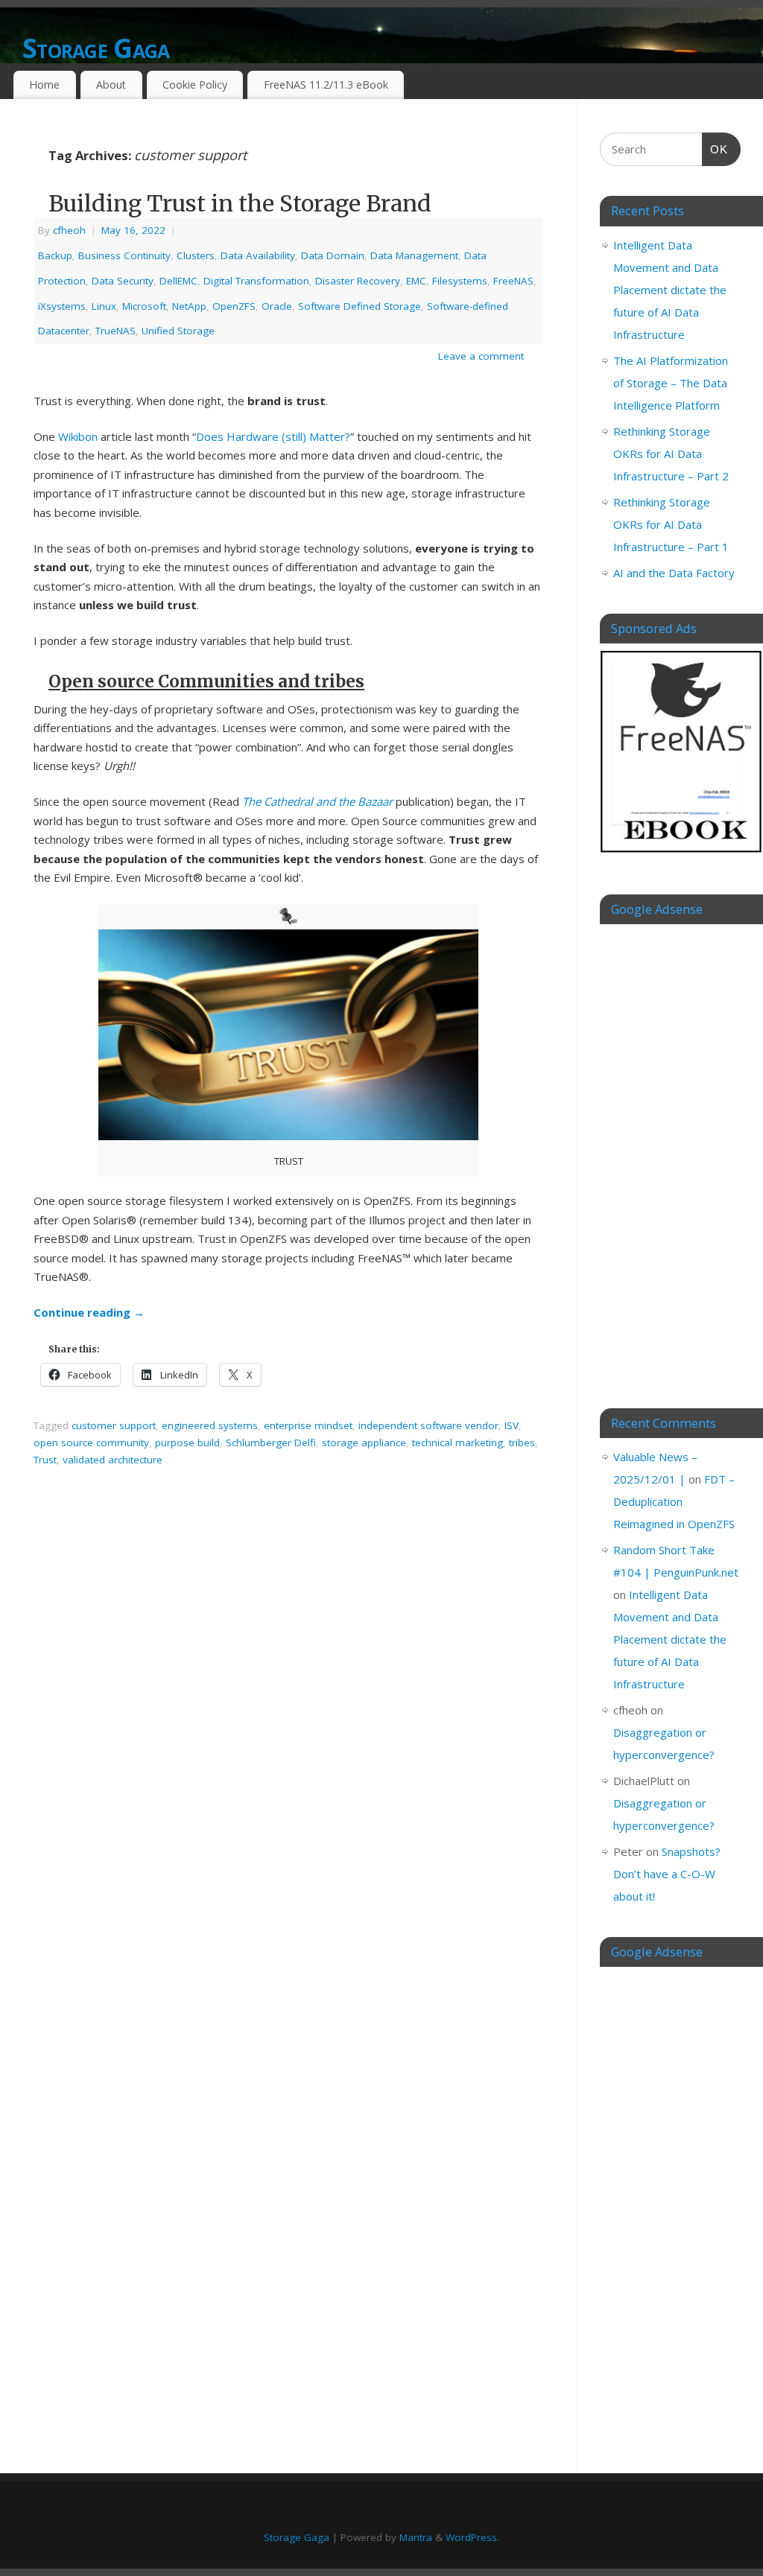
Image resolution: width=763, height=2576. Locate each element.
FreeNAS (513, 281)
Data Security (123, 281)
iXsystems (62, 306)
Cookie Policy (195, 85)
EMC (416, 281)
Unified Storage (178, 331)
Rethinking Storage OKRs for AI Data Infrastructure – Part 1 (671, 524)
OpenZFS (234, 306)
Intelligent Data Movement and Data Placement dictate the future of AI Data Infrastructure (670, 290)
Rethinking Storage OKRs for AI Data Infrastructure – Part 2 (671, 454)
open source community (91, 1443)
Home (44, 85)
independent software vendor (428, 1425)
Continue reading (89, 1312)
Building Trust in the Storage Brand (240, 203)
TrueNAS (115, 331)
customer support (114, 1425)
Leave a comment (481, 356)
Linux (104, 306)
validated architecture (113, 1460)
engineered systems (210, 1425)
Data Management (414, 255)
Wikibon (78, 436)
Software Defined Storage (360, 306)
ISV (512, 1425)
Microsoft (144, 306)
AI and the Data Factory (674, 573)
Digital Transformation (256, 281)
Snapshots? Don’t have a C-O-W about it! (667, 1874)
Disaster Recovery (358, 281)
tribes (522, 1443)
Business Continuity (124, 255)
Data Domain (333, 255)
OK (715, 149)
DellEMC (178, 281)
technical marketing (458, 1443)
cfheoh (69, 230)
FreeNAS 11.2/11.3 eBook (326, 85)
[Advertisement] (670, 1155)
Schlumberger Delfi (271, 1443)
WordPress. (472, 2537)
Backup (55, 255)
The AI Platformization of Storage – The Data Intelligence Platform (671, 383)
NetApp (189, 306)
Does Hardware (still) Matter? (273, 436)
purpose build (187, 1443)
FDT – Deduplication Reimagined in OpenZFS (674, 1501)
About (111, 85)
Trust (45, 1460)
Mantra (416, 2537)
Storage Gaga (96, 48)
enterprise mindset (308, 1425)
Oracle (277, 306)
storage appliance (364, 1443)
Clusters (196, 255)
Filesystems (460, 281)
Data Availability (258, 255)
